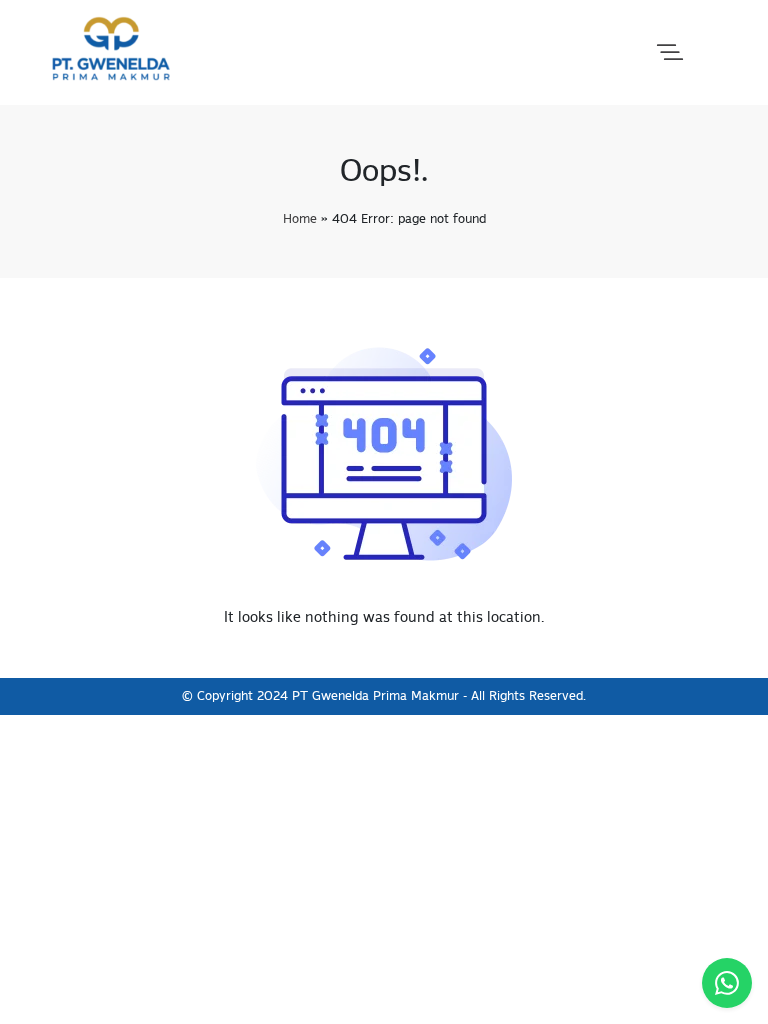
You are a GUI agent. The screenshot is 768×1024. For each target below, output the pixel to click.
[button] (670, 53)
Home (300, 219)
